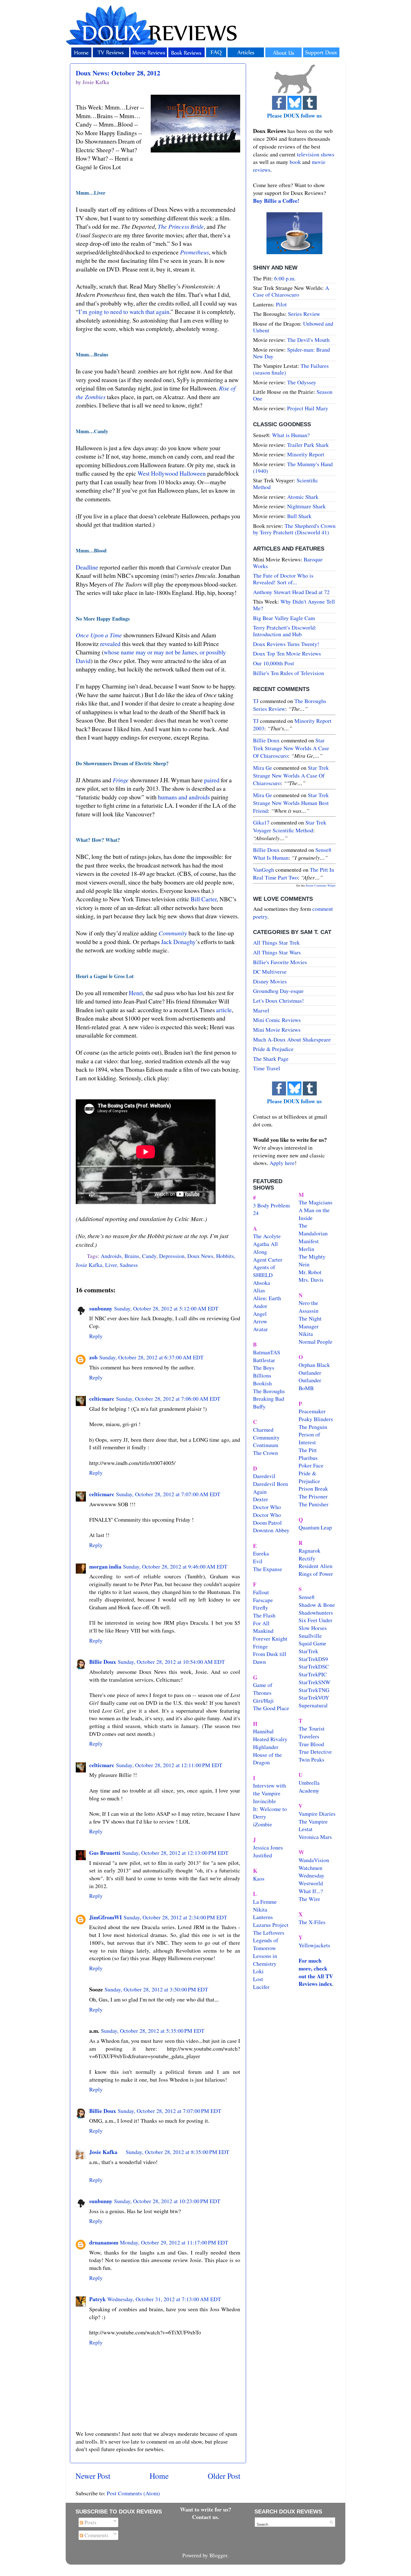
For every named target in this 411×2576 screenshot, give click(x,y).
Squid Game (312, 1643)
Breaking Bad (269, 1399)
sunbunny (101, 1308)
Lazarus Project (271, 1925)
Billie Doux (103, 1662)
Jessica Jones (268, 1847)
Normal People (316, 1342)
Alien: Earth (267, 1298)
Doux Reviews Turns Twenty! (286, 644)
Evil (258, 1561)
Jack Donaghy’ (179, 942)
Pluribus (308, 1458)
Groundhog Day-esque (278, 991)
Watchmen (310, 1868)
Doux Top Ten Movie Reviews (287, 653)
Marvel (261, 1010)
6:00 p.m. (285, 278)
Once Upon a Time (99, 635)
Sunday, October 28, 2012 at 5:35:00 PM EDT (153, 2031)
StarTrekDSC (314, 1666)
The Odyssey (302, 382)
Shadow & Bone (317, 1605)
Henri (136, 993)
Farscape (263, 1600)
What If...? (311, 1891)
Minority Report (306, 454)
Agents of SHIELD (264, 1271)
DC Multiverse (270, 972)
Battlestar (264, 1360)
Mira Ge (263, 768)
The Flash (264, 1615)
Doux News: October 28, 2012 (118, 73)
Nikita (306, 1334)
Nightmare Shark (306, 506)
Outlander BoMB (310, 1384)
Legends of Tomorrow (266, 1944)
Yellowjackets (314, 1945)
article (224, 1010)
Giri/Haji (263, 1701)
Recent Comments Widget (321, 885)
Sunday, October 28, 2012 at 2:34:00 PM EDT (175, 1917)
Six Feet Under (316, 1620)
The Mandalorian (313, 1229)
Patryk (97, 2299)
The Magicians (316, 1202)
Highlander (266, 1747)
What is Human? (291, 435)
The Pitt (308, 1450)
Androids (111, 1256)
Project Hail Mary (308, 408)
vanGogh (264, 870)
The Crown (265, 1453)
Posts (90, 2522)
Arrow (260, 1321)
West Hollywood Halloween (172, 473)
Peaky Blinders (316, 1419)
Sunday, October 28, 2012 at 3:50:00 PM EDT (156, 1989)
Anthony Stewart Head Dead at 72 (291, 592)
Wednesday (311, 1875)
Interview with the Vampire (270, 1789)
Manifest (309, 1241)
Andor (260, 1306)
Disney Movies (270, 981)
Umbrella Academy (309, 1787)
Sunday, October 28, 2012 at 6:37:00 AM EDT (151, 1357)
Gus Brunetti (105, 1853)
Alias (259, 1290)
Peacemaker (312, 1411)
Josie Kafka (89, 1265)
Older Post (224, 2476)
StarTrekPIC (313, 1674)
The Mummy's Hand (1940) (293, 467)
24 (256, 1213)
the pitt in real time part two (294, 874)
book (295, 162)
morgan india (105, 1566)
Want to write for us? (206, 2509)
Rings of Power (316, 1574)
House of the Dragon (267, 1759)
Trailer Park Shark (308, 445)
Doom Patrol (267, 1523)
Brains (132, 1256)
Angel (260, 1314)
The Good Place (271, 1708)
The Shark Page (271, 1059)
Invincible (264, 1801)
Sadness (129, 1265)
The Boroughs (269, 1391)
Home (159, 2476)
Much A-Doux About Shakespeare (292, 1039)
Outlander (310, 1373)
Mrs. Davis (311, 1280)
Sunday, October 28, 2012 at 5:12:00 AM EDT (166, 1308)
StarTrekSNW (315, 1682)
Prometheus (194, 252)
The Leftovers (269, 1933)
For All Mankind (263, 1627)
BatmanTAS (267, 1352)
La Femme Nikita (265, 1906)
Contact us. (206, 2517)
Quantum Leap (315, 1527)
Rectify (307, 1558)
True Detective (315, 1752)
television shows (316, 154)
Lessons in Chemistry (265, 1960)
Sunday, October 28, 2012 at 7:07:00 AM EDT (168, 1494)
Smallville (310, 1636)
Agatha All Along (265, 1248)
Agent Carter (268, 1260)
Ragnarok (310, 1551)
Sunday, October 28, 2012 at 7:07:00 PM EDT (169, 2111)
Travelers (309, 1736)
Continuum (266, 1445)
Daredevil (264, 1476)
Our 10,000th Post (274, 663)
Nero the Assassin (309, 1307)
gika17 (261, 822)
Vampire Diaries (317, 1814)
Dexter (261, 1499)
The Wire (309, 1899)
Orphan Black (314, 1365)
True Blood (311, 1744)
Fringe (121, 780)
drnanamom (104, 2242)
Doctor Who (267, 1507)
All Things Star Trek (276, 943)
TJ (256, 701)
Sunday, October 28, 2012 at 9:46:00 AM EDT (175, 1566)
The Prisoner (313, 1496)
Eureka (261, 1553)
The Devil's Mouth (308, 340)
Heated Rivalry (270, 1739)
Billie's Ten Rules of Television (289, 673)
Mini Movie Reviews (277, 1030)
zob (93, 1357)
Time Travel (267, 1068)
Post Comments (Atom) (133, 2493)
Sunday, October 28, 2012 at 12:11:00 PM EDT (169, 1765)
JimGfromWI (106, 1917)
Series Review (304, 314)
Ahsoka (262, 1283)
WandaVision (314, 1860)
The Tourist (312, 1728)
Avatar (260, 1329)
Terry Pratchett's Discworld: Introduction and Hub (285, 631)
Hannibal (263, 1731)
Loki (258, 1971)
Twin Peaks (311, 1759)
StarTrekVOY (314, 1697)
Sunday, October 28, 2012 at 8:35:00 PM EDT (178, 2152)
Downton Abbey (271, 1530)
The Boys (264, 1368)
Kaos (259, 1878)
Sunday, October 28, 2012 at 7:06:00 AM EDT (168, 1399)
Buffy (259, 1406)
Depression (172, 1256)
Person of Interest (309, 1438)
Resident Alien (316, 1566)
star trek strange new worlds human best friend (291, 803)
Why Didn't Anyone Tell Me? (294, 605)
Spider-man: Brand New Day (291, 353)
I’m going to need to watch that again (124, 312)
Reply (96, 1336)
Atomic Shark (303, 497)
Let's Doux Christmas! (278, 1001)
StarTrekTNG (314, 1690)
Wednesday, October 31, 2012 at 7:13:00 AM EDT (164, 2299)
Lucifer (261, 1987)
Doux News (200, 1256)
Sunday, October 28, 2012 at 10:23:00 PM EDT (167, 2201)
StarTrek (308, 1651)
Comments (96, 2535)
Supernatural (313, 1705)
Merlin (306, 1249)
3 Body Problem (271, 1205)
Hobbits (225, 1256)
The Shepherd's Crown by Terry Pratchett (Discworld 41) (294, 529)
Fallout (261, 1592)
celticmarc (102, 1399)
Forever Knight (270, 1639)
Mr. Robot (310, 1272)
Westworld (311, 1883)
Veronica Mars (315, 1837)
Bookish (262, 1383)
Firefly (261, 1608)
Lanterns (263, 1917)
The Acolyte (267, 1236)
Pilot (281, 304)
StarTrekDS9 (313, 1659)
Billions (262, 1375)
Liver (111, 1265)
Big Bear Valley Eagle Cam (284, 618)
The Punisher (314, 1504)
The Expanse (268, 1569)
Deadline (87, 567)
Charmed (263, 1430)
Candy (149, 1256)
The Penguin (313, 1427)
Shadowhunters (316, 1613)
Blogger (218, 2555)
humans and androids (184, 797)
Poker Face (311, 1465)
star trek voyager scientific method (290, 826)
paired (212, 780)
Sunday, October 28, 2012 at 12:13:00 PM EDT (175, 1853)
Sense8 (307, 1597)
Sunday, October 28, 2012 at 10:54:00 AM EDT (171, 1662)
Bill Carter (204, 899)
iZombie (263, 1824)
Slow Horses (313, 1628)
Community (173, 933)
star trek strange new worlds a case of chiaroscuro (291, 748)
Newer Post (93, 2476)
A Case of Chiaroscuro (291, 291)
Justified (263, 1855)
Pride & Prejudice (273, 1049)
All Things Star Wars (277, 952)
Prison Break (313, 1489)
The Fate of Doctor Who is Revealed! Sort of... (283, 579)
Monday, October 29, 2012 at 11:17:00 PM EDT (174, 2242)
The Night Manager (310, 1322)
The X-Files (312, 1922)
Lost (258, 1979)
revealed (110, 644)
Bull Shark (299, 516)
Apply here (282, 1163)
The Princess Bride (181, 226)
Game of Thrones (263, 1689)
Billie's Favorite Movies (280, 962)
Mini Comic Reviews (277, 1020)
